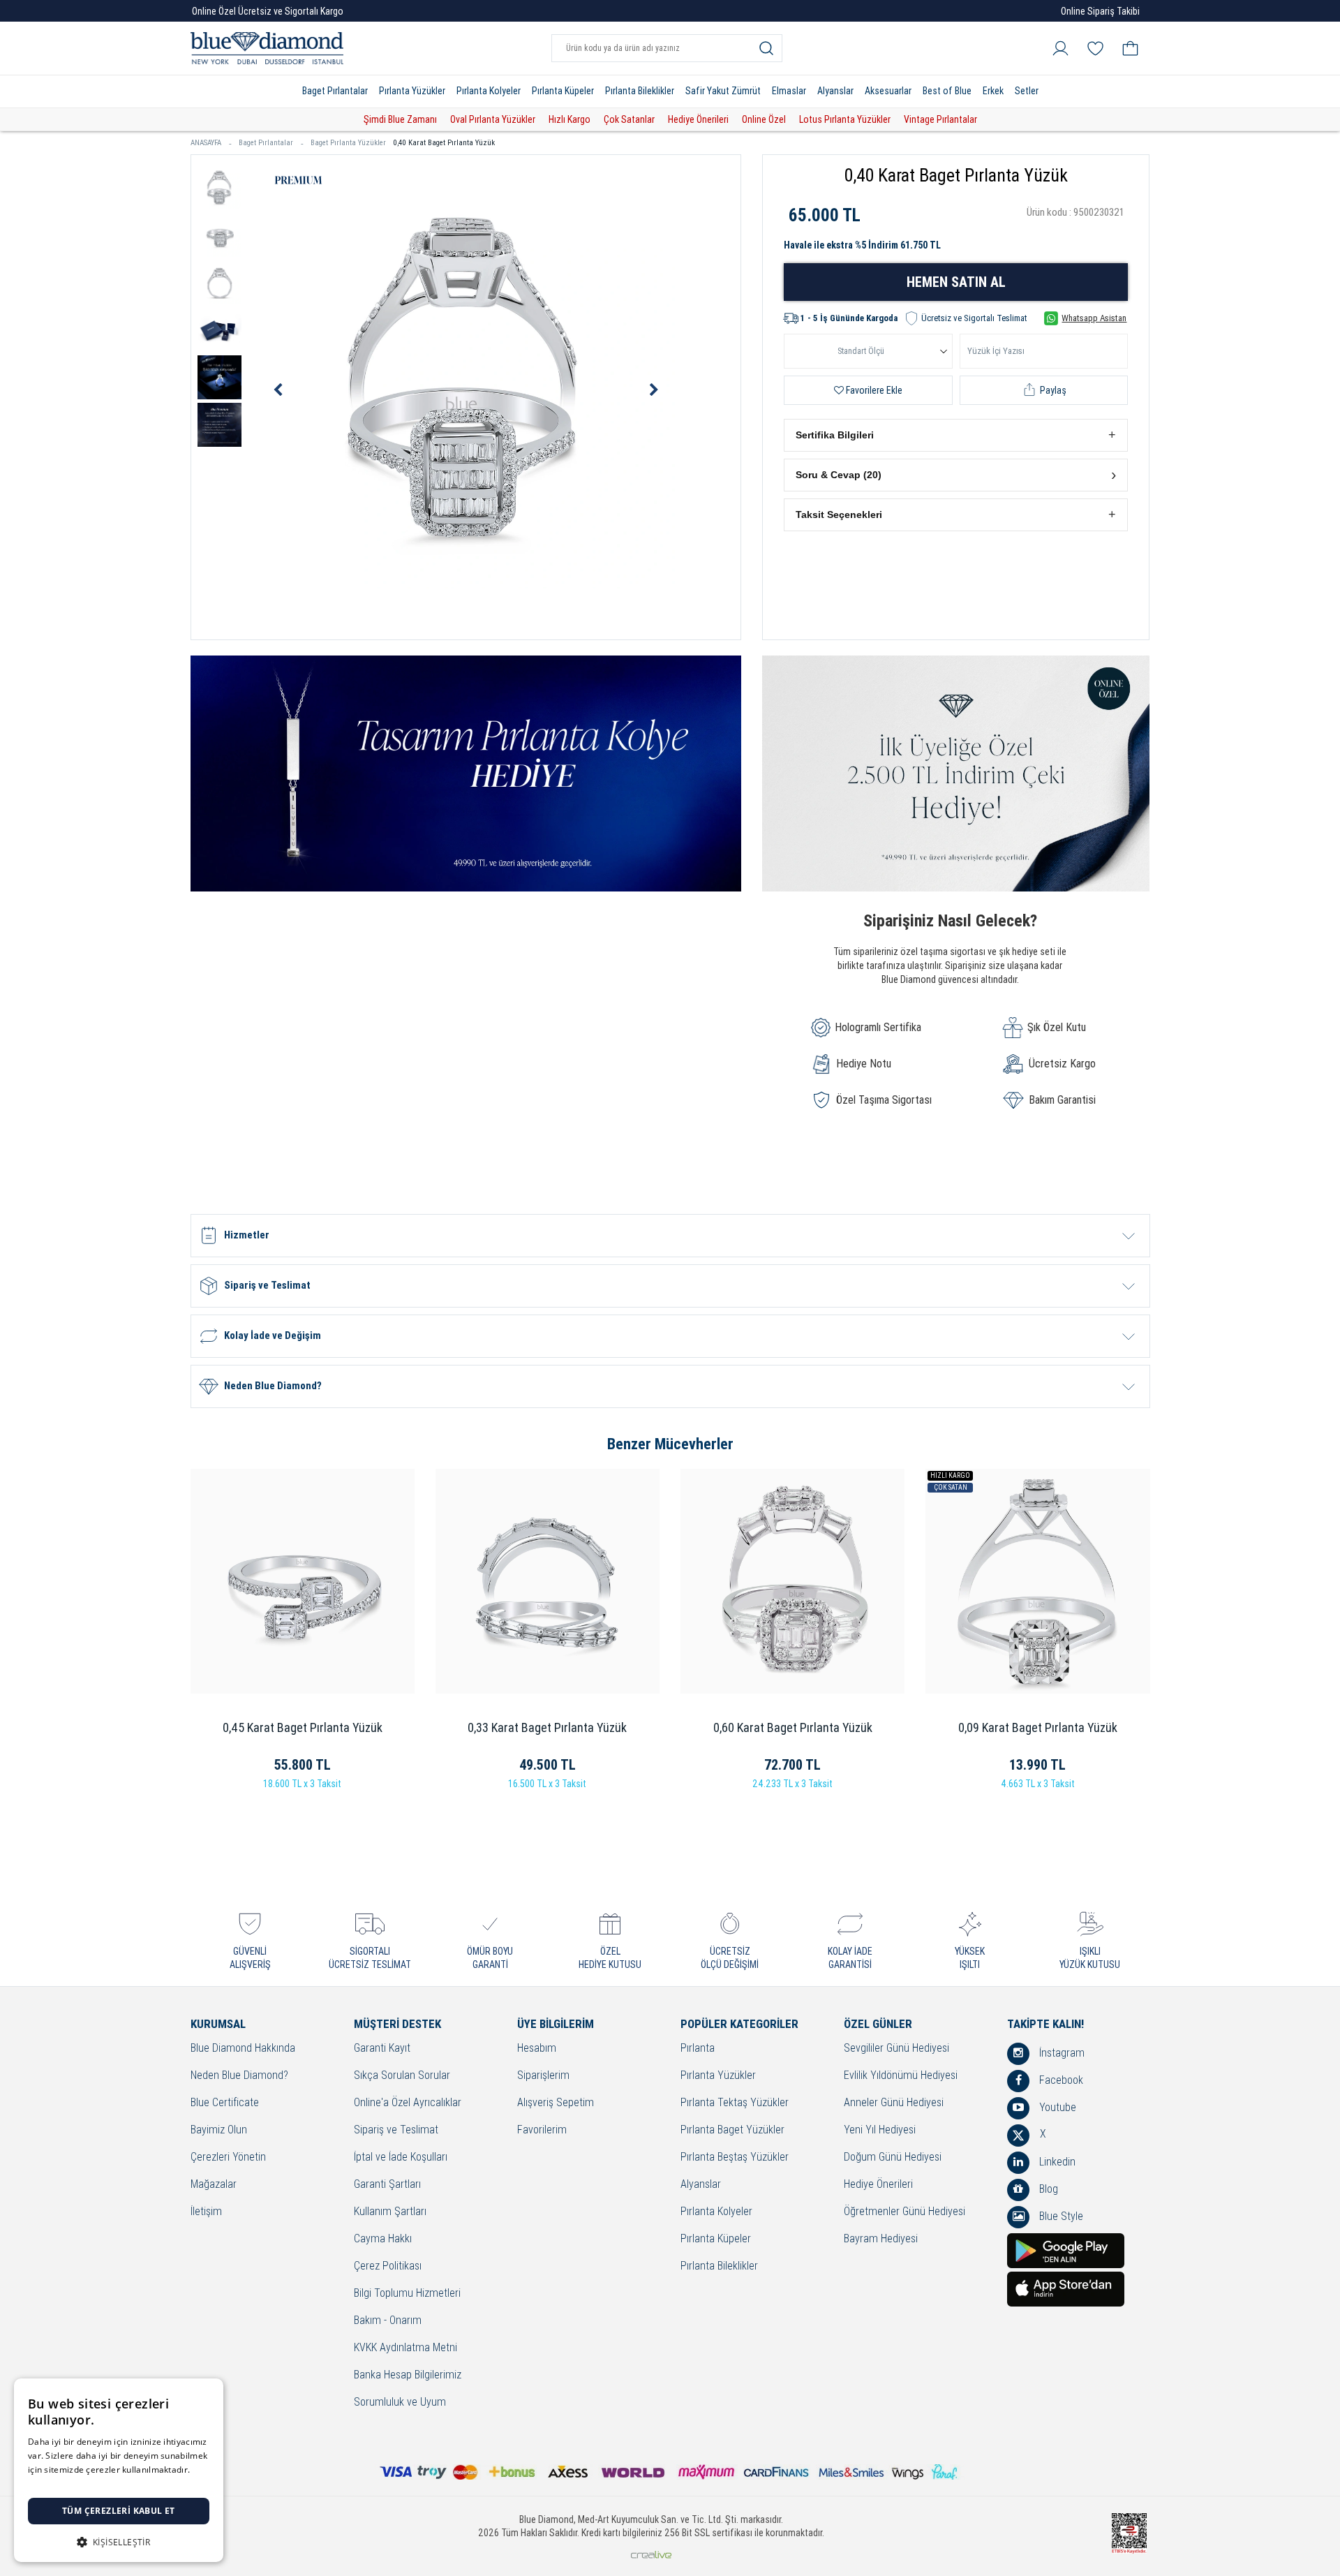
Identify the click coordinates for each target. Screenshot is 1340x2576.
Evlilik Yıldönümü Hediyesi (901, 2076)
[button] (956, 435)
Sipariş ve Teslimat (396, 2130)
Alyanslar (835, 91)
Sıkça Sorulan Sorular (402, 2076)
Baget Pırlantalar (335, 91)
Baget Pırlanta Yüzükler (348, 143)
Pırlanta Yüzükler (412, 91)
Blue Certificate (225, 2103)
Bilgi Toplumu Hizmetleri (407, 2294)
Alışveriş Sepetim (556, 2103)
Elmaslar (789, 91)
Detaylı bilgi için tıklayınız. (80, 2484)
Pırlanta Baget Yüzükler (732, 2130)
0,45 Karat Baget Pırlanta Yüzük (303, 1727)
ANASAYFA (206, 143)
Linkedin (1056, 2162)
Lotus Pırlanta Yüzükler (845, 119)
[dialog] (119, 2470)
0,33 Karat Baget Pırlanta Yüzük (547, 1727)
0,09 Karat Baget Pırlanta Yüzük (1038, 1727)
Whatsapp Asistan (1094, 318)
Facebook (1060, 2080)
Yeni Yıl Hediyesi (880, 2130)
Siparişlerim (543, 2076)
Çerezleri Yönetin (228, 2157)
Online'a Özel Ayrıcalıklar (408, 2103)
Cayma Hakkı (383, 2239)
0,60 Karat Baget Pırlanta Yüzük (793, 1727)
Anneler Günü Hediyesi (894, 2103)
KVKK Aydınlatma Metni (405, 2348)
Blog (1047, 2189)
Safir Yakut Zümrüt (723, 91)
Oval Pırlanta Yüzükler (493, 119)
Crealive (651, 2555)
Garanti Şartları (387, 2185)
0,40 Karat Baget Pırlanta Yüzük (444, 143)
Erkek (993, 91)
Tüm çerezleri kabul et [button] (119, 2511)
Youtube (1056, 2107)
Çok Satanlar (629, 119)
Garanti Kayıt (382, 2049)
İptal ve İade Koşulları (401, 2157)
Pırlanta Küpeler (563, 91)
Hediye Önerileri (698, 119)
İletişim (206, 2212)
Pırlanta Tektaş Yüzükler (735, 2103)
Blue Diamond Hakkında (243, 2049)
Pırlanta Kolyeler (489, 91)
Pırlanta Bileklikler (640, 91)
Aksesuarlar (888, 91)
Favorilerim (542, 2130)
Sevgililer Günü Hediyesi (896, 2049)
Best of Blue (947, 91)
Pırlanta (698, 2049)
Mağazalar (214, 2185)
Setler (1027, 91)
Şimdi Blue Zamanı (400, 119)
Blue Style (1060, 2216)
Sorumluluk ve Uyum (400, 2403)
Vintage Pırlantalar (940, 119)
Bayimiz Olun (219, 2130)
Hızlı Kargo (569, 119)
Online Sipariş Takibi (1100, 11)
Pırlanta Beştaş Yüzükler (735, 2157)
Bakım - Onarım (388, 2321)
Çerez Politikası (388, 2266)
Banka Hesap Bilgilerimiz (408, 2375)
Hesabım (537, 2049)
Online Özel (764, 119)
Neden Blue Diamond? (239, 2076)
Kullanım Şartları (390, 2212)
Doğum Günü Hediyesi (893, 2157)
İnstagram (1060, 2053)
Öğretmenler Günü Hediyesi (904, 2212)
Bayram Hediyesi (881, 2239)
